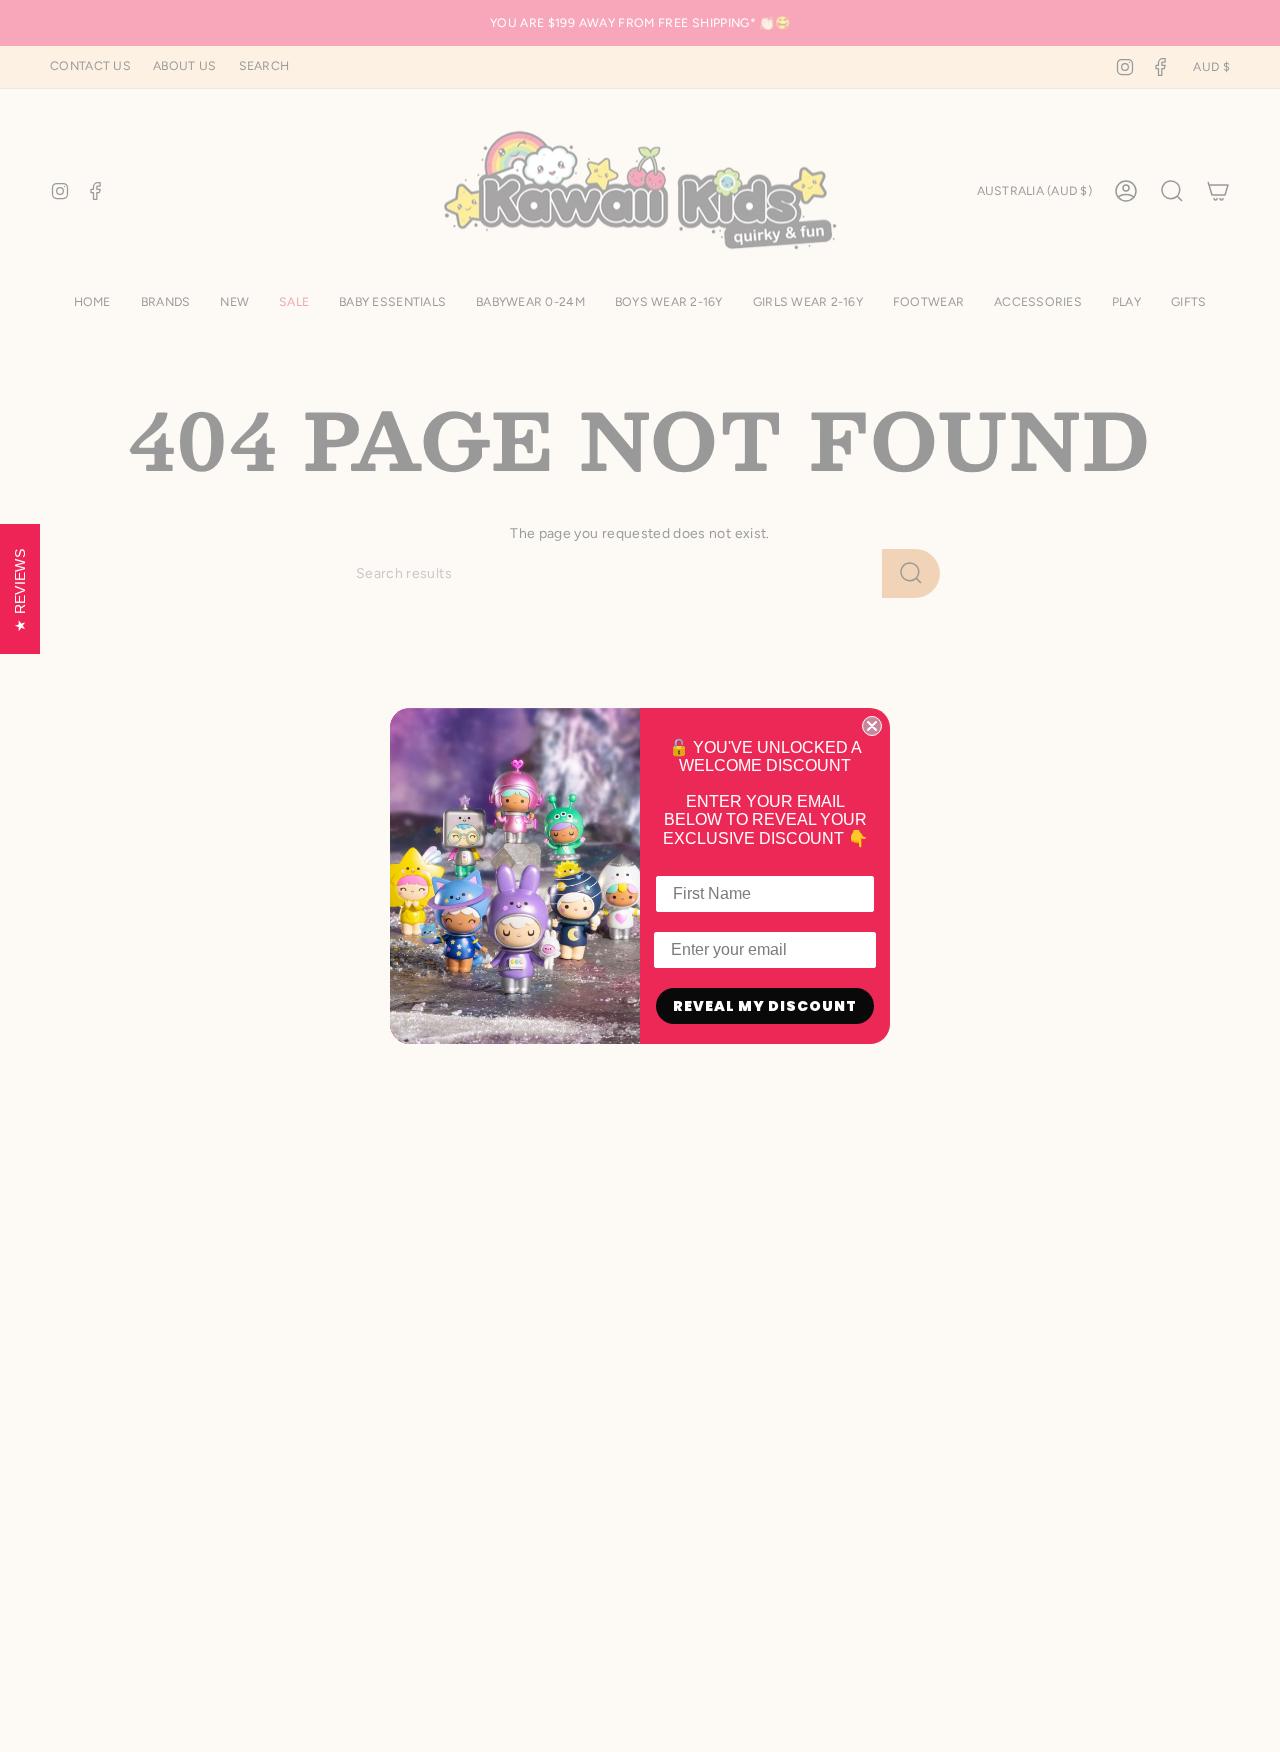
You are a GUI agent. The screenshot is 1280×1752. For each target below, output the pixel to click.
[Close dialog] (872, 726)
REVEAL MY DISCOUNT (765, 1006)
